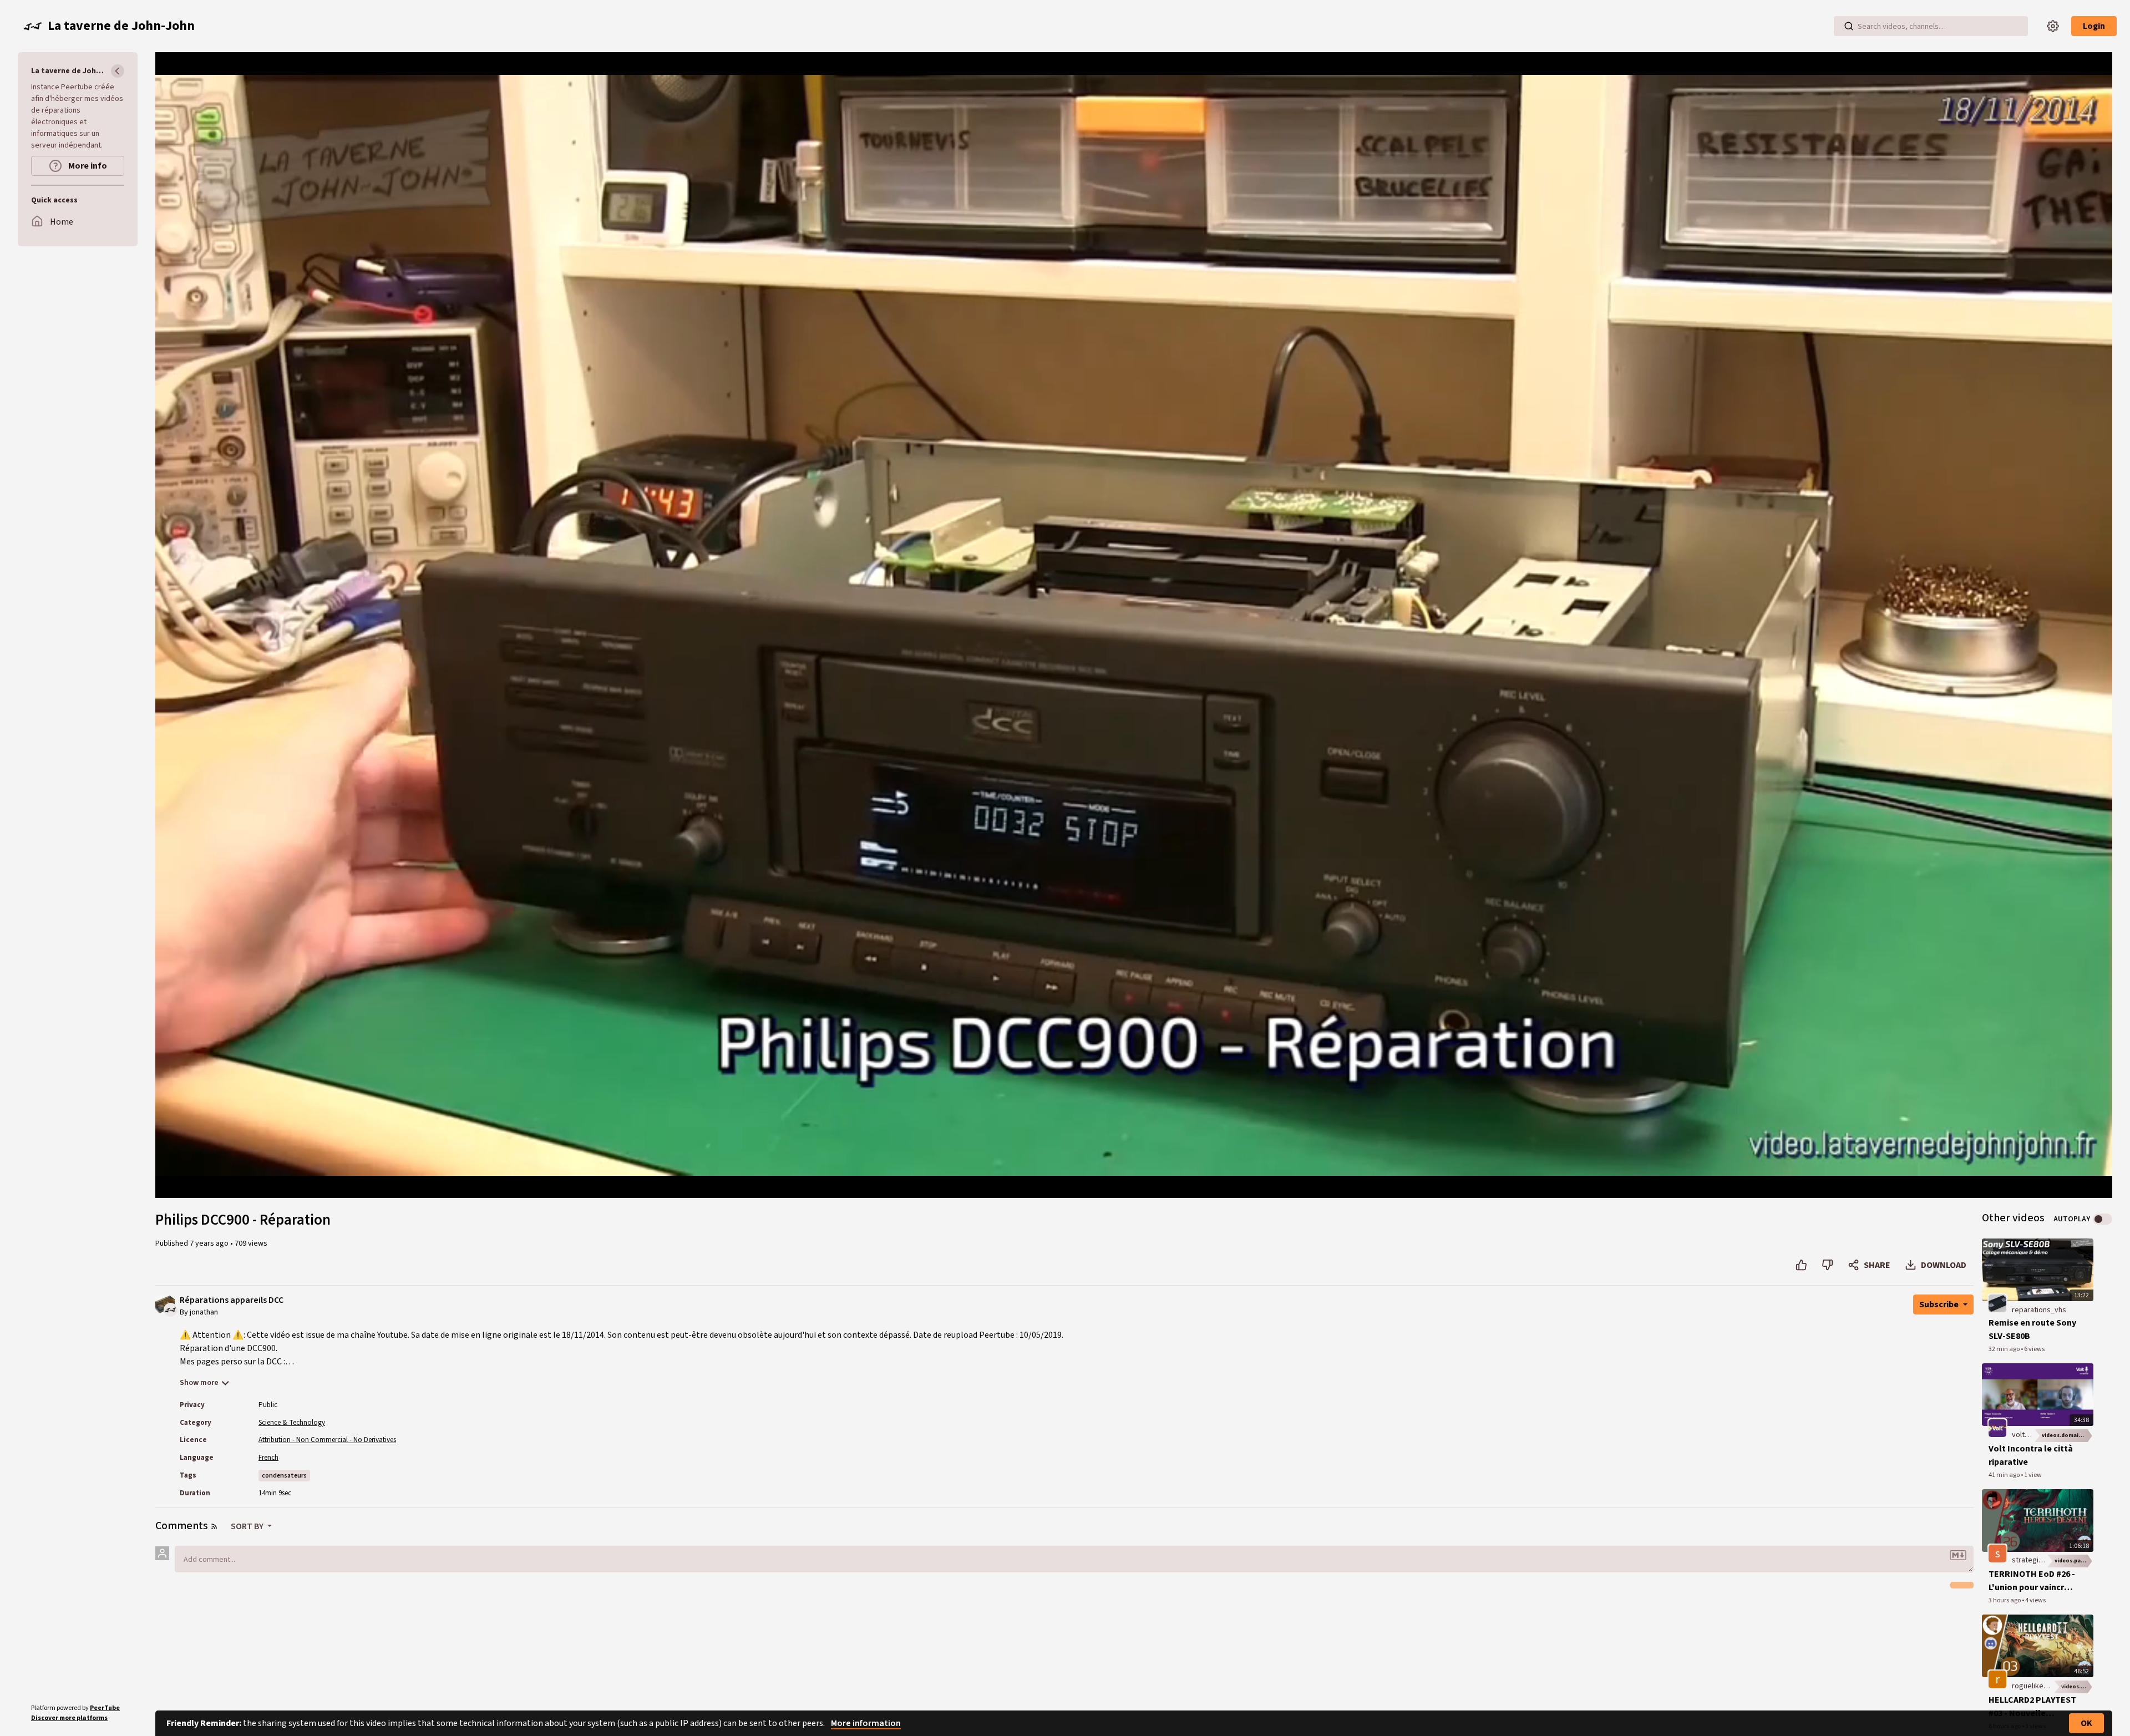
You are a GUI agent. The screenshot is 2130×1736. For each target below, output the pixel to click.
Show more (199, 1383)
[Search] (1849, 26)
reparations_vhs (2039, 1310)
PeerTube (105, 1708)
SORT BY (248, 1526)
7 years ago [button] (210, 1243)
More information (866, 1723)
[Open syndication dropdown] (214, 1526)
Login (2094, 26)
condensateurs (284, 1476)
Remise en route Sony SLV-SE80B (2032, 1329)
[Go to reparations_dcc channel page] (171, 1309)
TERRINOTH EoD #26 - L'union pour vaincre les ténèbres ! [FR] (2032, 1581)
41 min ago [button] (2005, 1475)
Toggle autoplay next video (2103, 1219)
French (268, 1458)
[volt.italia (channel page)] (1997, 1428)
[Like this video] (1801, 1265)
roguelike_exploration (2048, 1686)
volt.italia (2027, 1435)
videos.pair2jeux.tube (2074, 1561)
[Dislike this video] (1827, 1265)
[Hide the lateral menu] (118, 71)
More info (87, 166)
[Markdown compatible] (1958, 1555)
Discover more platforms (69, 1718)
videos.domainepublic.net (2068, 1435)
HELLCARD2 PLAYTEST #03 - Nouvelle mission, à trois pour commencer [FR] (2032, 1707)
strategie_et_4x (2038, 1560)
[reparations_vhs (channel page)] (1997, 1303)
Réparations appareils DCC (232, 1300)
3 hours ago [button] (2005, 1600)
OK (2086, 1723)
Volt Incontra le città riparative (2031, 1455)
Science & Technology (292, 1423)
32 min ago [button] (2005, 1349)
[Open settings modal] (2053, 26)
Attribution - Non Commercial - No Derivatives (327, 1440)
